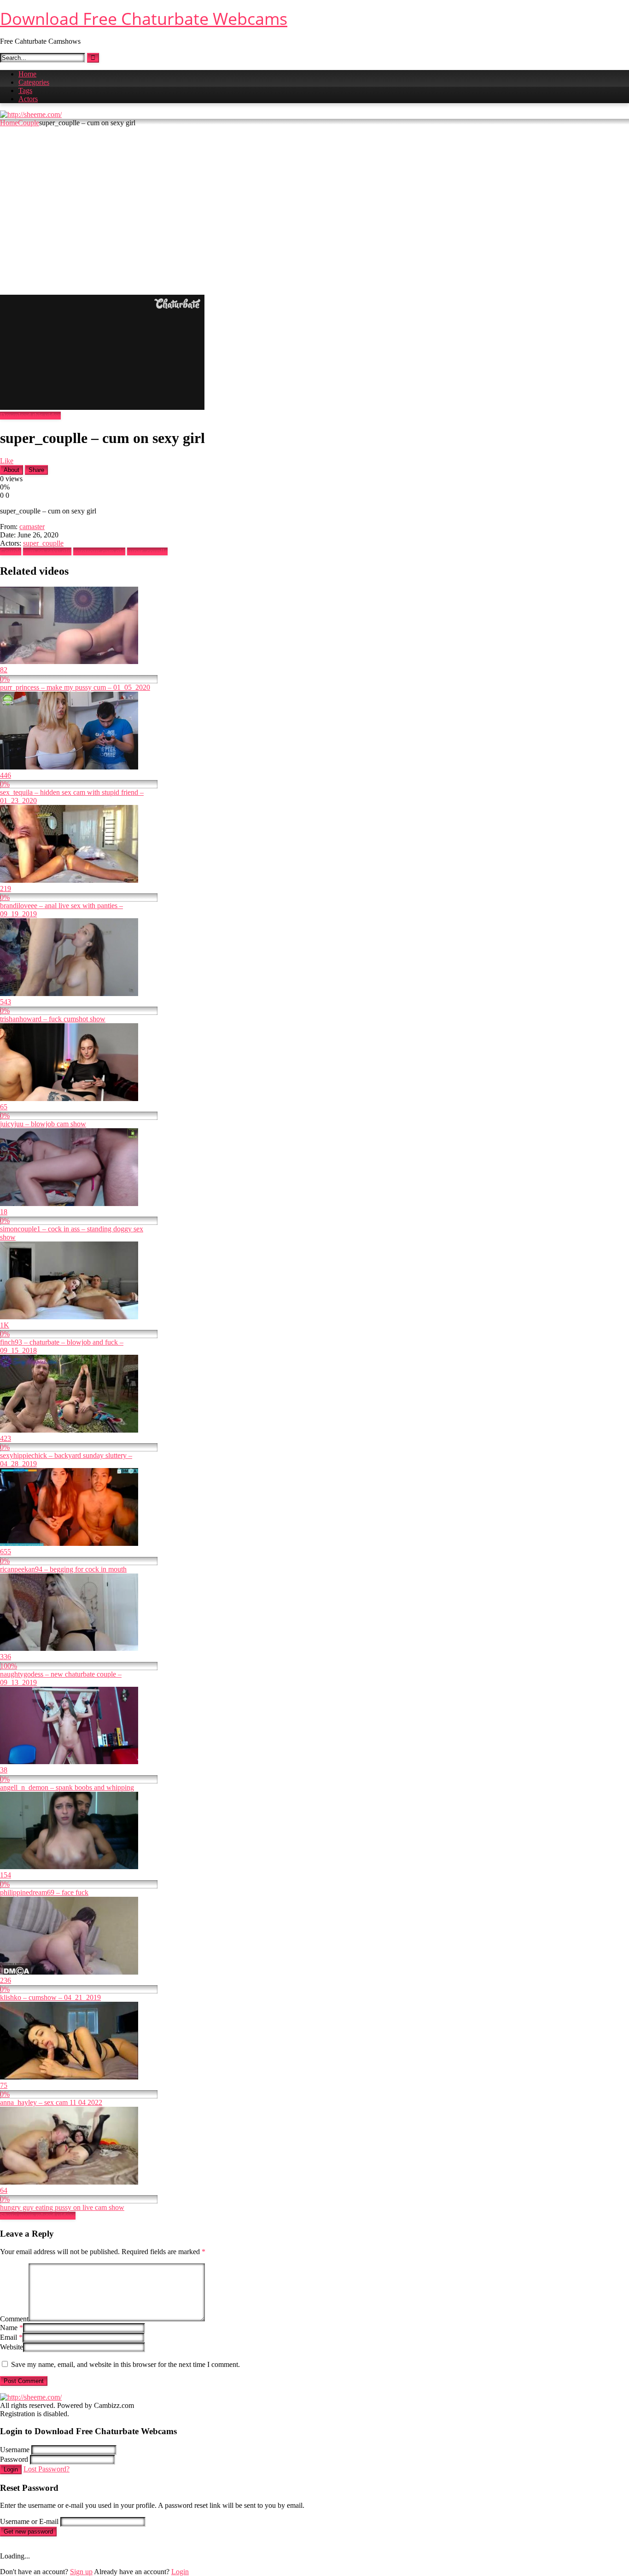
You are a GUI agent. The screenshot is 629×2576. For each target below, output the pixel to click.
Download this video (30, 416)
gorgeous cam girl (99, 551)
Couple (29, 123)
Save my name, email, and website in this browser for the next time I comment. (125, 2364)
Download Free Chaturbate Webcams (144, 19)
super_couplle (43, 543)
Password (14, 2459)
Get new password (28, 2532)
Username (15, 2450)
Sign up (81, 2572)
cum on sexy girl (47, 551)
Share (36, 470)
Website (12, 2347)
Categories (34, 82)
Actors (28, 99)
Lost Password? (47, 2469)
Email (11, 2337)
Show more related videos (38, 2216)
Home (27, 74)
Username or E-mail (29, 2521)
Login (11, 2469)
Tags (25, 90)
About (12, 470)
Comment (14, 2319)
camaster (32, 527)
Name (12, 2328)
